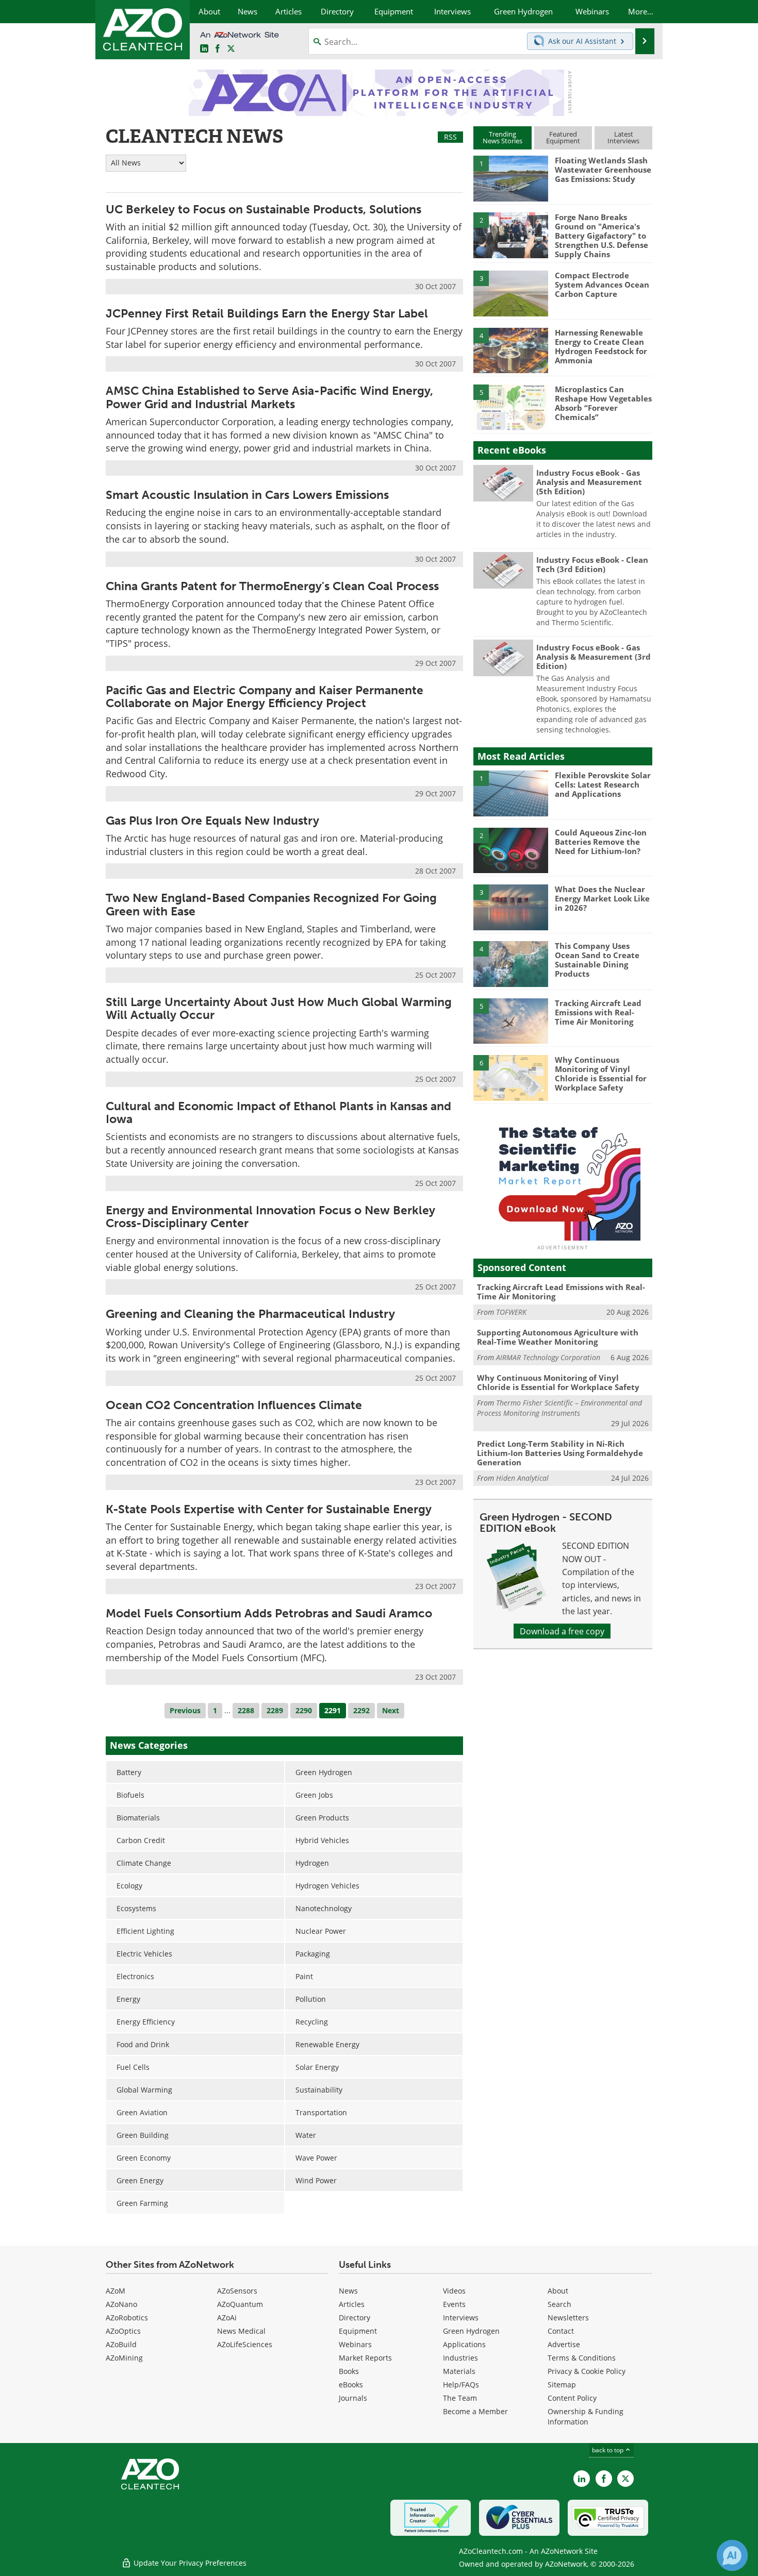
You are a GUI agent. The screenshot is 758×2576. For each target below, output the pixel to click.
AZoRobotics (127, 2318)
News (348, 2291)
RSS (450, 137)
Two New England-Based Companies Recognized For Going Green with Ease (271, 904)
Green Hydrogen (471, 2331)
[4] (510, 350)
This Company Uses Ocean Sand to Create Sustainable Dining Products (597, 960)
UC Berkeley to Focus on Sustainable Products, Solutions (263, 209)
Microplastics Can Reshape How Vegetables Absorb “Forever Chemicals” (603, 403)
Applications (464, 2344)
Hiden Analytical (522, 1478)
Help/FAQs (461, 2385)
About (558, 2291)
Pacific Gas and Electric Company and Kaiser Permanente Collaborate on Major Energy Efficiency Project (265, 697)
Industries (460, 2358)
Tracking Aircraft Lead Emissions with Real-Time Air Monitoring (598, 1012)
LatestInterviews (623, 137)
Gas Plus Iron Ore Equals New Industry (212, 821)
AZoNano (121, 2304)
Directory (355, 2318)
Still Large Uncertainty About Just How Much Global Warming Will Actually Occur (279, 1008)
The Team (460, 2398)
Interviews (461, 2318)
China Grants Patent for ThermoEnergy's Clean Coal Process (272, 586)
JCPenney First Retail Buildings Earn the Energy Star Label (267, 313)
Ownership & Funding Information (586, 2416)
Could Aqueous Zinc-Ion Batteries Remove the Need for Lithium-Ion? (601, 842)
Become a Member (475, 2411)
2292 (361, 1710)
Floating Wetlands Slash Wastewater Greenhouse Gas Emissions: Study (603, 170)
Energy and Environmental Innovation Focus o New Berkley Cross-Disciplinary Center (270, 1217)
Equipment (358, 2331)
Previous (185, 1710)
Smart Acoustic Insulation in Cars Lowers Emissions (247, 495)
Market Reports (365, 2358)
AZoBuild (121, 2344)
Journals (353, 2398)
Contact (561, 2331)
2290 (304, 1710)
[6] (510, 1077)
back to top (608, 2450)
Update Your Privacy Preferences (189, 2563)
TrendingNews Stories (502, 137)
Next (391, 1710)
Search (559, 2304)
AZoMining (124, 2358)
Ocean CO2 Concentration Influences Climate (234, 1405)
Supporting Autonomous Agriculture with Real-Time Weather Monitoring (558, 1337)
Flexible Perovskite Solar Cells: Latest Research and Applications (603, 784)
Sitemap (562, 2385)
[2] (510, 235)
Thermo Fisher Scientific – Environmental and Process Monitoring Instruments (559, 1408)
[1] (510, 178)
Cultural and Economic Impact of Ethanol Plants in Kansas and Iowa (278, 1113)
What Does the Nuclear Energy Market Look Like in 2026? (602, 898)
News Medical (241, 2331)
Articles (352, 2304)
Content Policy (572, 2398)
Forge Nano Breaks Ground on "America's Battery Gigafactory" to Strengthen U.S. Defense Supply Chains (602, 236)
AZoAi (227, 2318)
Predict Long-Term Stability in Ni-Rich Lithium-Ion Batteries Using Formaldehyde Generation (560, 1453)
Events (454, 2304)
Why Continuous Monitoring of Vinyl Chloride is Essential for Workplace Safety (601, 1074)
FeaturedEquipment (563, 137)
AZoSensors (237, 2291)
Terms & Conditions (582, 2358)
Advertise (564, 2344)
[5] (510, 407)
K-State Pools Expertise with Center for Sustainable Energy (269, 1509)
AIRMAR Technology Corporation (548, 1357)
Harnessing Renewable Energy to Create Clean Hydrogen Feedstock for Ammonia (601, 346)
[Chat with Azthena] (732, 2555)
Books (349, 2371)
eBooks (351, 2385)
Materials (459, 2371)
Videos (454, 2291)
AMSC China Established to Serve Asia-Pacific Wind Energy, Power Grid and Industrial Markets (269, 397)
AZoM (116, 2291)
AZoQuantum (240, 2304)
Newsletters (568, 2318)
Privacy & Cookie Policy (587, 2371)
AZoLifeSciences (245, 2344)
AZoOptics (123, 2331)
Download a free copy (562, 1631)
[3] (510, 293)
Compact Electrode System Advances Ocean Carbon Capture (602, 285)
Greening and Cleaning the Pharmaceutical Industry (250, 1314)
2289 (275, 1710)
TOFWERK (511, 1312)
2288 (246, 1710)
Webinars (355, 2344)
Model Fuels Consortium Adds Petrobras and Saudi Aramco (269, 1613)
